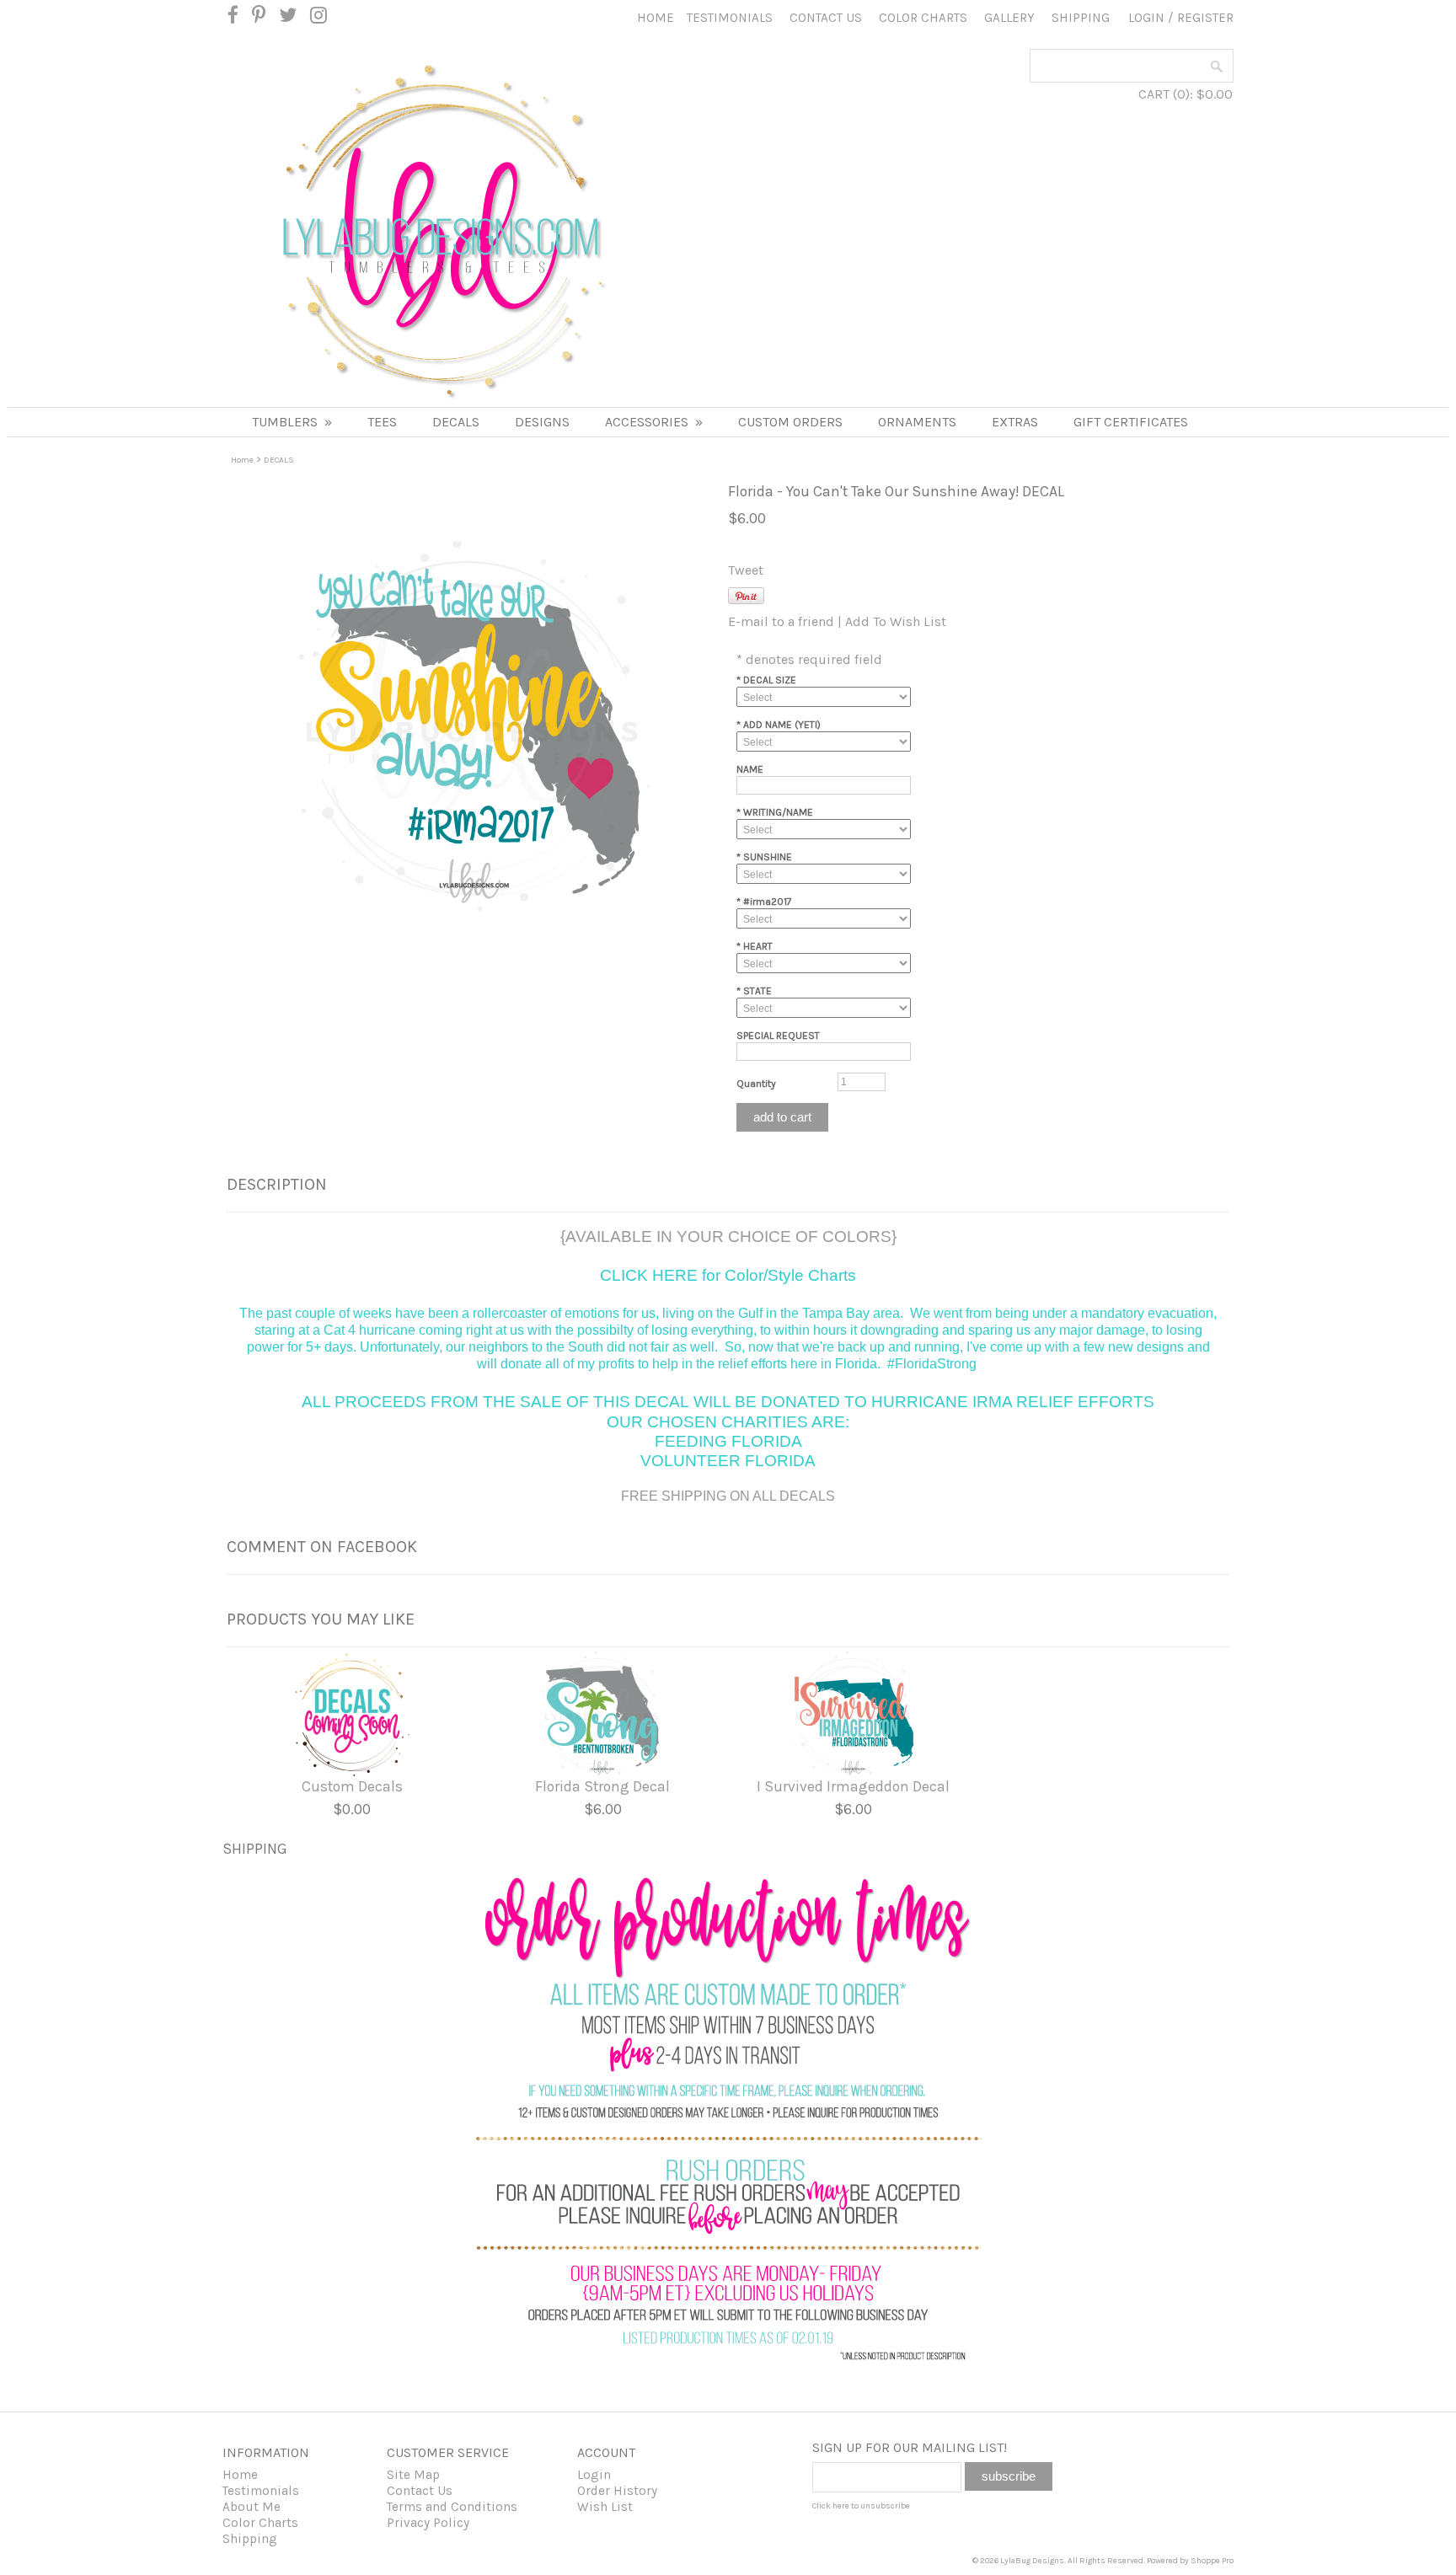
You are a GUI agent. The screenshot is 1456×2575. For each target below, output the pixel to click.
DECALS (456, 422)
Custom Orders (790, 422)
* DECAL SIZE (766, 680)
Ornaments (917, 422)
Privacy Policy (428, 2523)
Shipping (1081, 18)
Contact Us (826, 18)
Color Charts (923, 18)
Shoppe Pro (1212, 2561)
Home (656, 18)
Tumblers (292, 422)
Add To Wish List (896, 621)
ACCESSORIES (654, 422)
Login (1146, 18)
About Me (252, 2507)
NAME (750, 769)
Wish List (605, 2507)
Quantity (756, 1084)
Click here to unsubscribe (861, 2506)
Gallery (1009, 18)
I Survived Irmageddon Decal (853, 1786)
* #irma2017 (764, 902)
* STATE (754, 991)
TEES (382, 422)
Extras (1015, 422)
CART (1154, 94)
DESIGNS (542, 422)
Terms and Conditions (452, 2507)
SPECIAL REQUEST (778, 1036)
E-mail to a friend (781, 621)
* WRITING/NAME (775, 812)
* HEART (755, 946)
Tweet (746, 570)
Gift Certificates (1131, 422)
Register (1205, 18)
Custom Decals (352, 1786)
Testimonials (730, 18)
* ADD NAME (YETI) (779, 725)
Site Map (413, 2475)
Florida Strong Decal (602, 1786)
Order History (617, 2491)
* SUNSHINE (764, 857)
